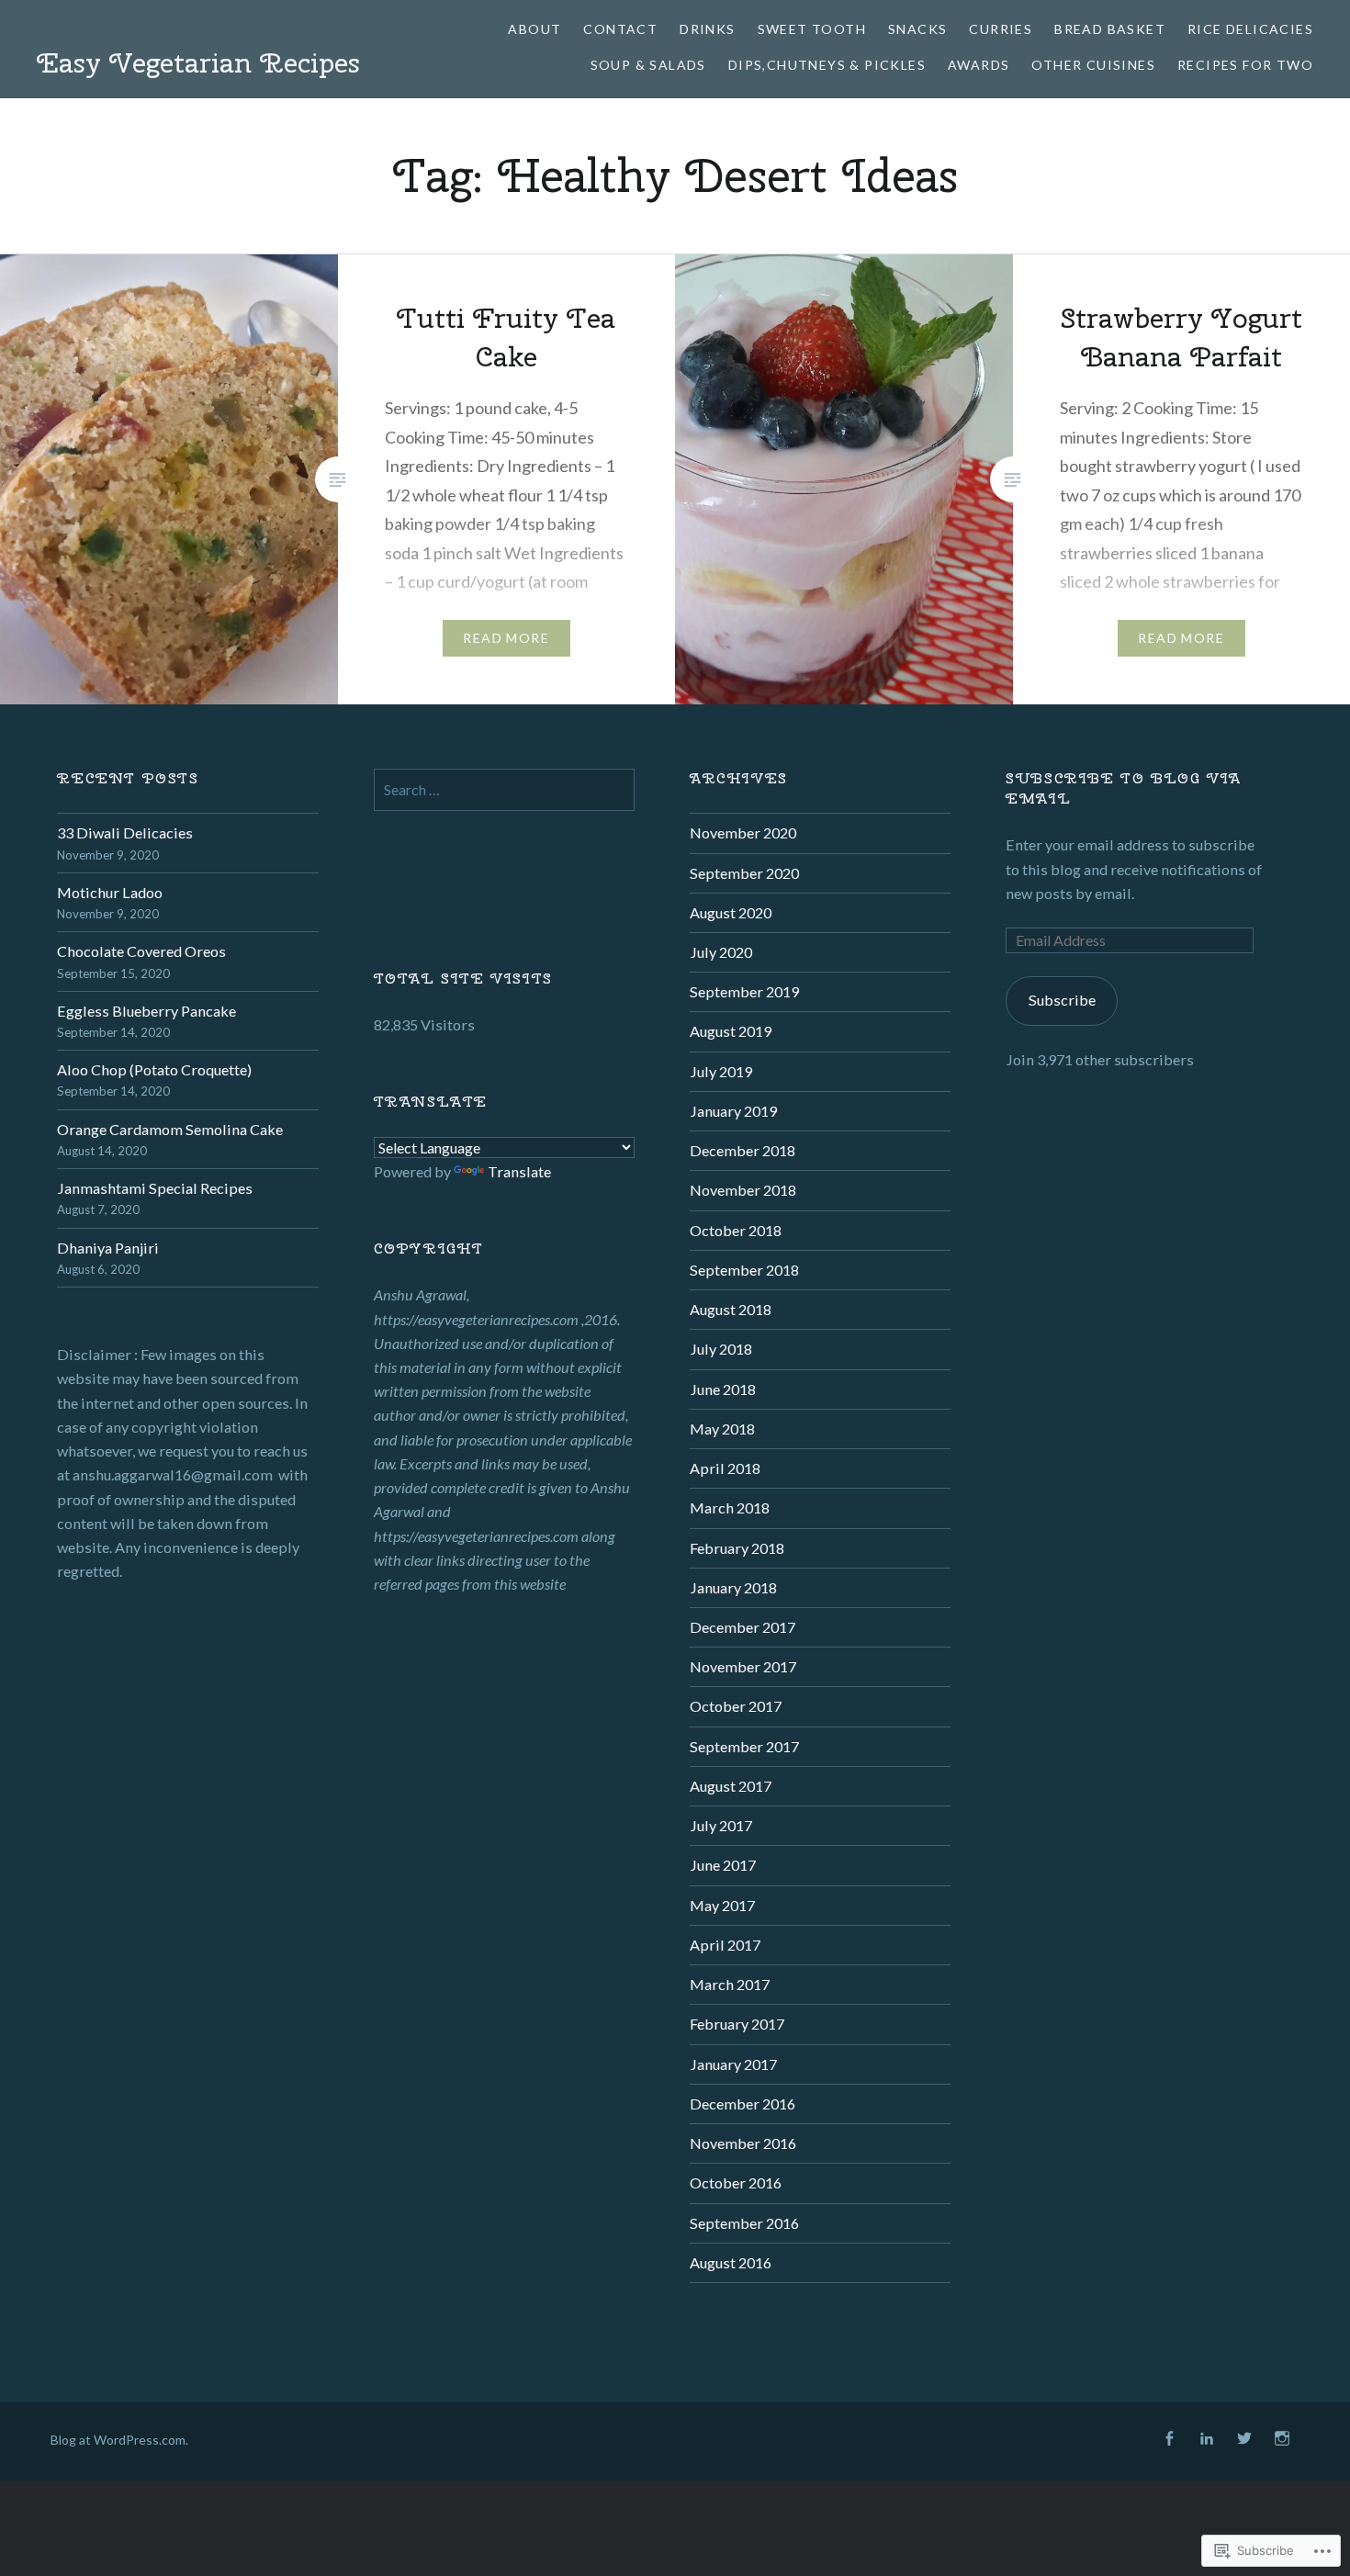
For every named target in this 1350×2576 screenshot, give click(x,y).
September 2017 (744, 1746)
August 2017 (731, 1786)
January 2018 (733, 1587)
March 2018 (730, 1507)
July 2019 (721, 1071)
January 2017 (733, 2064)
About (534, 29)
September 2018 (744, 1270)
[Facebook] (1169, 2439)
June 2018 (723, 1389)
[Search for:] (504, 789)
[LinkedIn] (1207, 2439)
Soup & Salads (648, 65)
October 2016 (736, 2182)
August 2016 (731, 2262)
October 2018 (736, 1230)
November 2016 (743, 2143)
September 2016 (744, 2223)
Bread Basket (1110, 29)
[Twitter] (1244, 2439)
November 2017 (743, 1666)
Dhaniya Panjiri (108, 1248)
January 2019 (733, 1111)
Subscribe (1062, 1000)
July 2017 (721, 1825)
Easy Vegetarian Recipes (198, 62)
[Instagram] (1282, 2439)
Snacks (917, 29)
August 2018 (731, 1309)
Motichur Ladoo (110, 892)
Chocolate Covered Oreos (141, 951)
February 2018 (737, 1548)
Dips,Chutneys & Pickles (827, 65)
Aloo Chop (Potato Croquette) (154, 1069)
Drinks (707, 29)
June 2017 (723, 1865)
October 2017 (736, 1706)
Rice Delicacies (1250, 29)
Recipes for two (1245, 65)
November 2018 (743, 1190)
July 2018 (721, 1349)
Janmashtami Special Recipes (155, 1188)
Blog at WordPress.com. (119, 2440)
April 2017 (725, 1945)
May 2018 (722, 1429)
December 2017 (742, 1627)
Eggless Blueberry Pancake (146, 1011)
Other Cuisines (1093, 65)
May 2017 (722, 1905)
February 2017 (737, 2024)
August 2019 (731, 1031)
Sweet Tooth (812, 29)
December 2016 (742, 2104)
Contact (620, 29)
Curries (1001, 29)
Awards (979, 65)
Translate (519, 1171)
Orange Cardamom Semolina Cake (170, 1129)
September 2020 (744, 873)
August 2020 (731, 912)
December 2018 (742, 1150)
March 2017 (730, 1984)
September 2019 (744, 991)
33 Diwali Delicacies (125, 832)
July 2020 (721, 952)
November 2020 (743, 832)
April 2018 (725, 1468)
